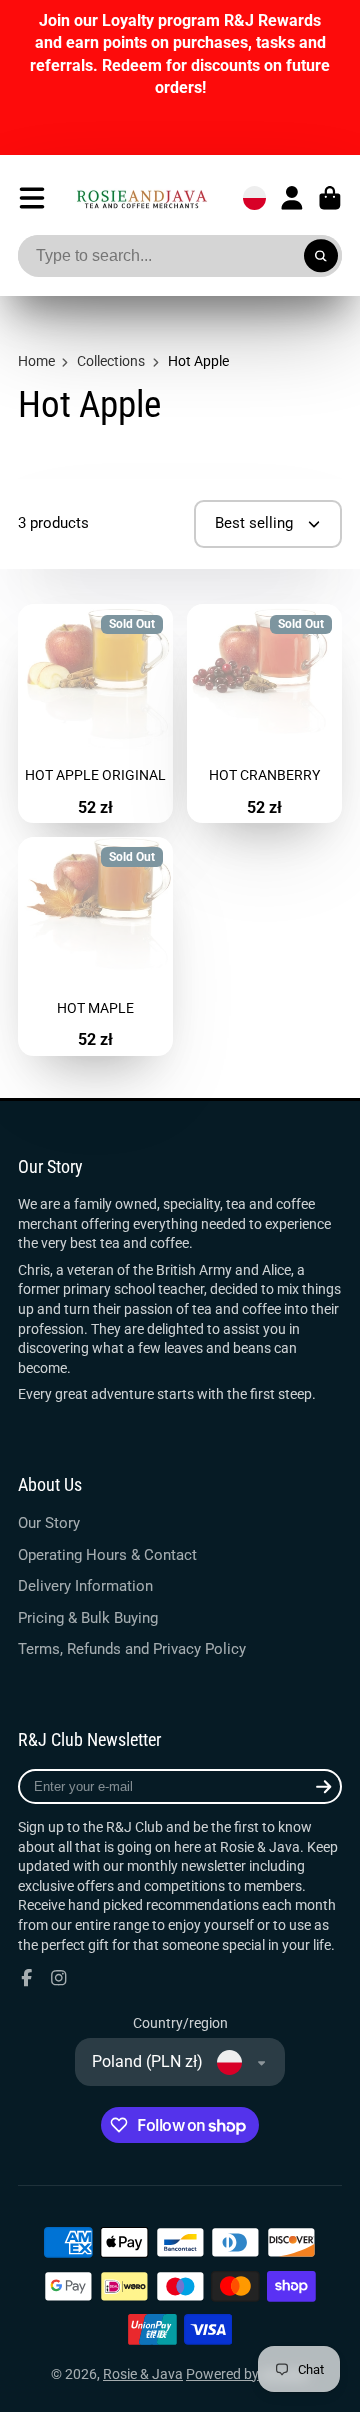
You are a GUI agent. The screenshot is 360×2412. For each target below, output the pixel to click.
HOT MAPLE (95, 946)
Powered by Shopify (247, 2374)
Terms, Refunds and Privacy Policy (132, 1649)
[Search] (321, 256)
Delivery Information (85, 1586)
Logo (141, 198)
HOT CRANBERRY (264, 713)
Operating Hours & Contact (107, 1555)
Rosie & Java (143, 2374)
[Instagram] (59, 1978)
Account (292, 198)
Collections (111, 361)
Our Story (49, 1523)
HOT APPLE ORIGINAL (95, 713)
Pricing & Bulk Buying (88, 1618)
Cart (330, 198)
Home (36, 361)
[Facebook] (27, 1978)
